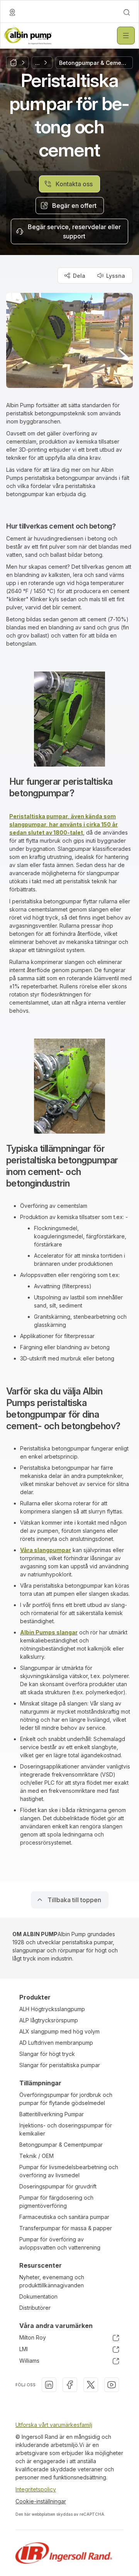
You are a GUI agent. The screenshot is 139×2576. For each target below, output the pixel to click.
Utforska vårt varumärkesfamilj (54, 2425)
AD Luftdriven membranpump (56, 2043)
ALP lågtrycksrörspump (49, 2020)
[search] (127, 12)
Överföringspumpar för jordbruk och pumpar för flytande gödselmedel (66, 2099)
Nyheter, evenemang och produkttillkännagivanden (52, 2281)
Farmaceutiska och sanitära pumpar (64, 2217)
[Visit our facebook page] (70, 2385)
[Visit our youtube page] (112, 2385)
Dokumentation (38, 2296)
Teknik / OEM (36, 2156)
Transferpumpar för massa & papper (66, 2228)
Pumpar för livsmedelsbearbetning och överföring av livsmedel (69, 2171)
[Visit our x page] (91, 2385)
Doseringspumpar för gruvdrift (58, 2186)
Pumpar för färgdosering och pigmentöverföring (56, 2202)
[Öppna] (126, 36)
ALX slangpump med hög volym (59, 2031)
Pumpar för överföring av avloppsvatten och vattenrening (60, 2243)
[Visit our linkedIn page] (49, 2385)
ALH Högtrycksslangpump (52, 2009)
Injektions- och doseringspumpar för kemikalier (66, 2129)
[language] (12, 12)
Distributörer (35, 2308)
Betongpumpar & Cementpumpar (61, 2145)
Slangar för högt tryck (47, 2054)
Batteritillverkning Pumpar (52, 2114)
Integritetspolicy (36, 2489)
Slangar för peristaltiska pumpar (60, 2065)
